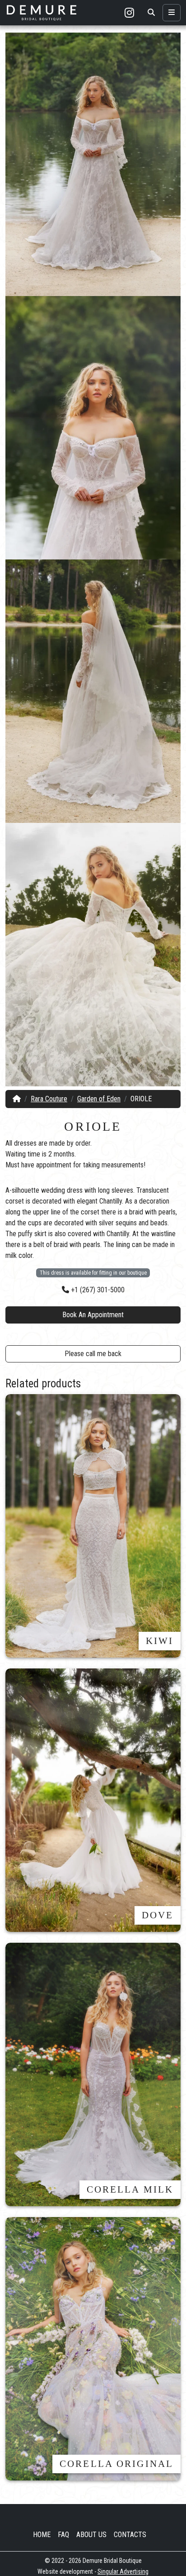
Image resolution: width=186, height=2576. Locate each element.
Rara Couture (49, 1099)
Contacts (130, 2535)
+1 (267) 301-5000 (97, 1290)
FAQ (63, 2535)
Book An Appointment (93, 1315)
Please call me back (93, 1354)
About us (91, 2535)
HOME (42, 2535)
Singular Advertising (123, 2571)
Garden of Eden (99, 1099)
